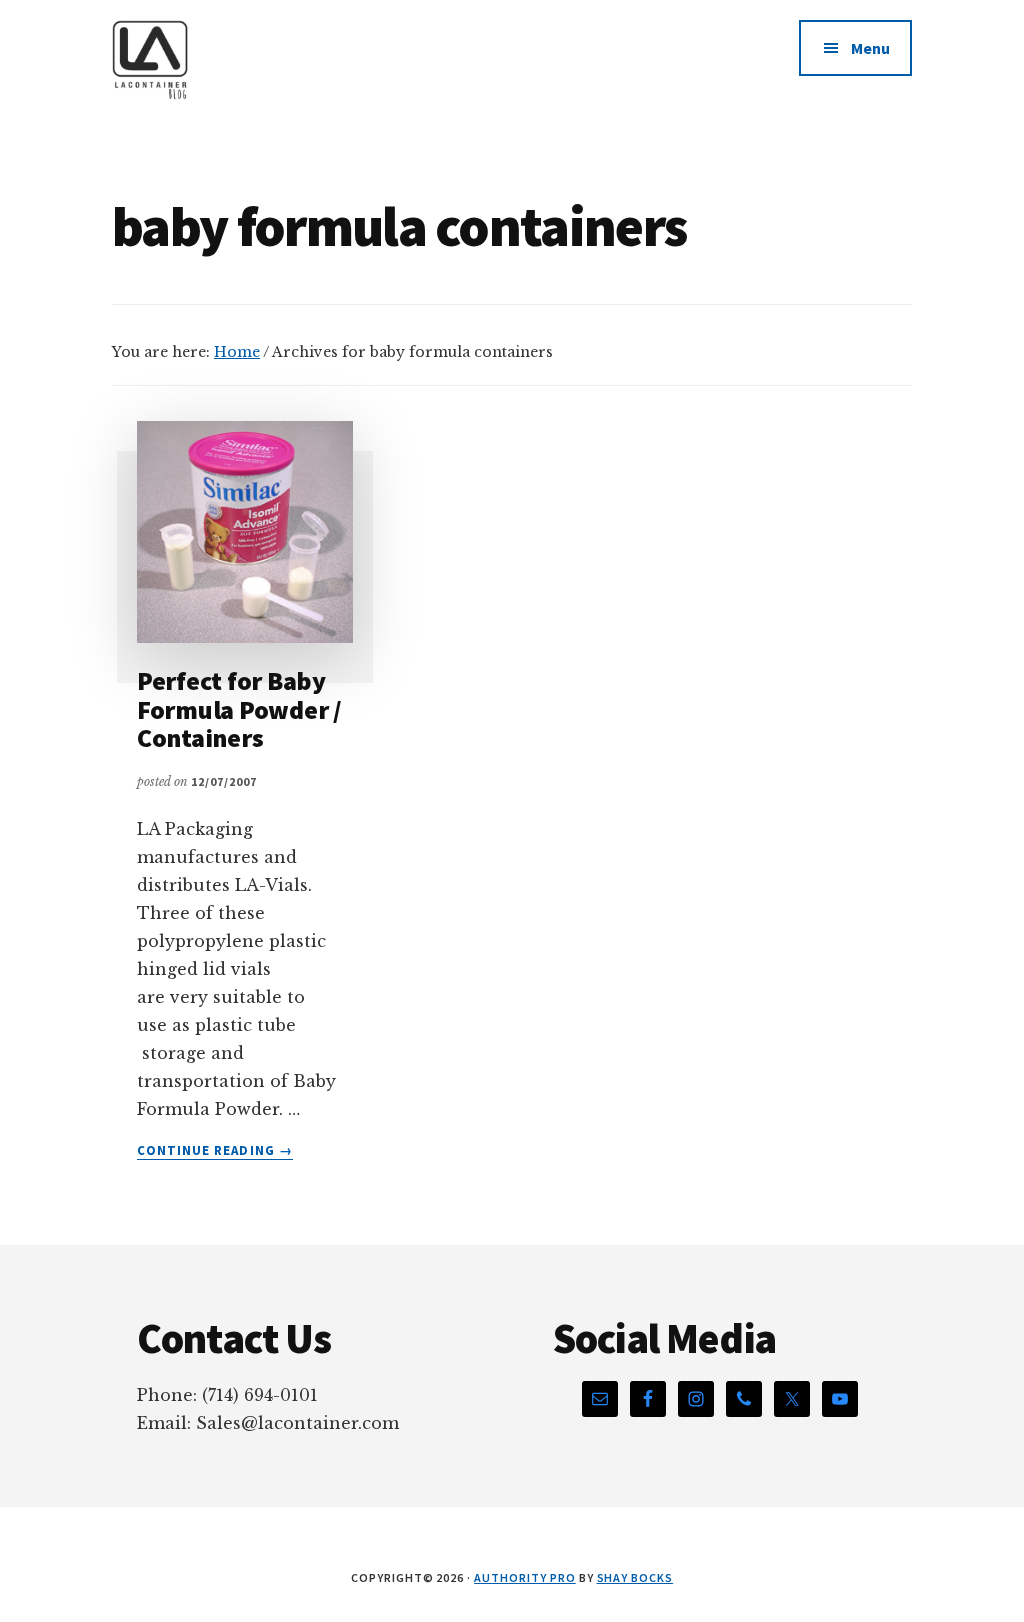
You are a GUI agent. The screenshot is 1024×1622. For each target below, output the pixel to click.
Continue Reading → (215, 1151)
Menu (870, 48)
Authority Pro (524, 1577)
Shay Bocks (635, 1577)
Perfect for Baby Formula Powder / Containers (239, 709)
